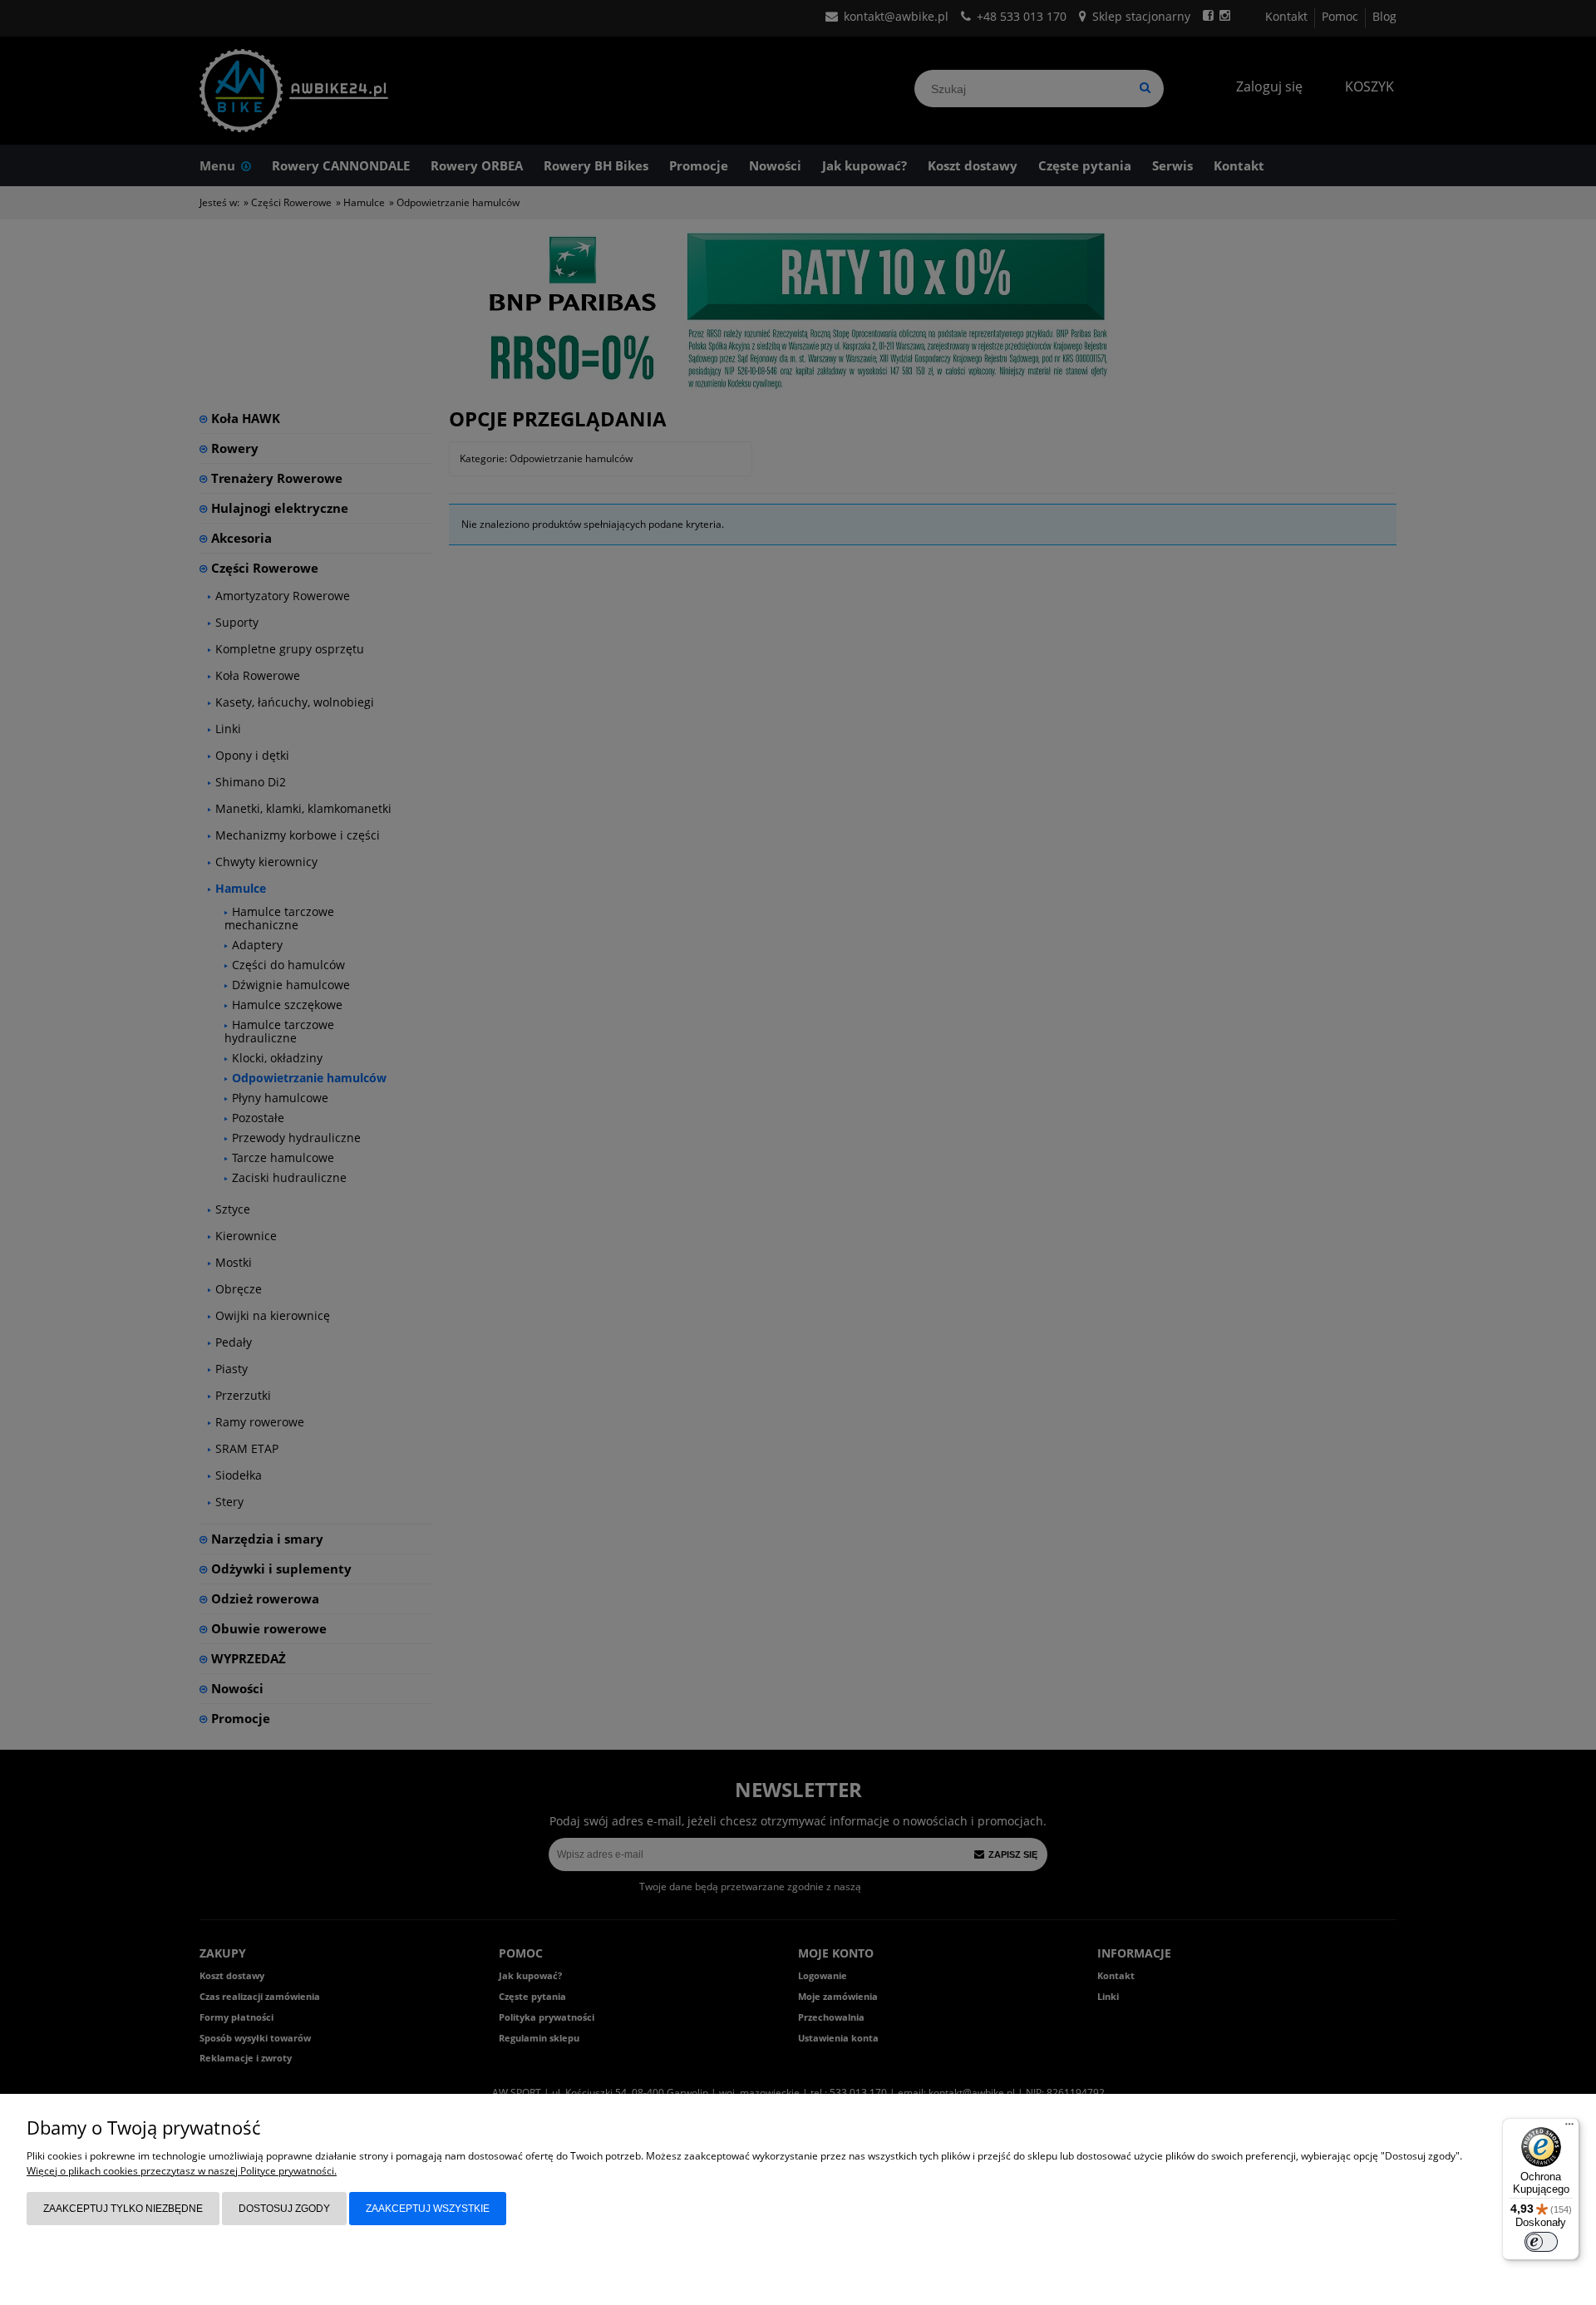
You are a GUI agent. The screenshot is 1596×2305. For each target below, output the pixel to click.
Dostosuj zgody (284, 2209)
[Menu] (1569, 2128)
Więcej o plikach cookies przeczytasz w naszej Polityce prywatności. (182, 2171)
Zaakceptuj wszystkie (428, 2209)
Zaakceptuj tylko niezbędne (123, 2209)
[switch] (1541, 2242)
